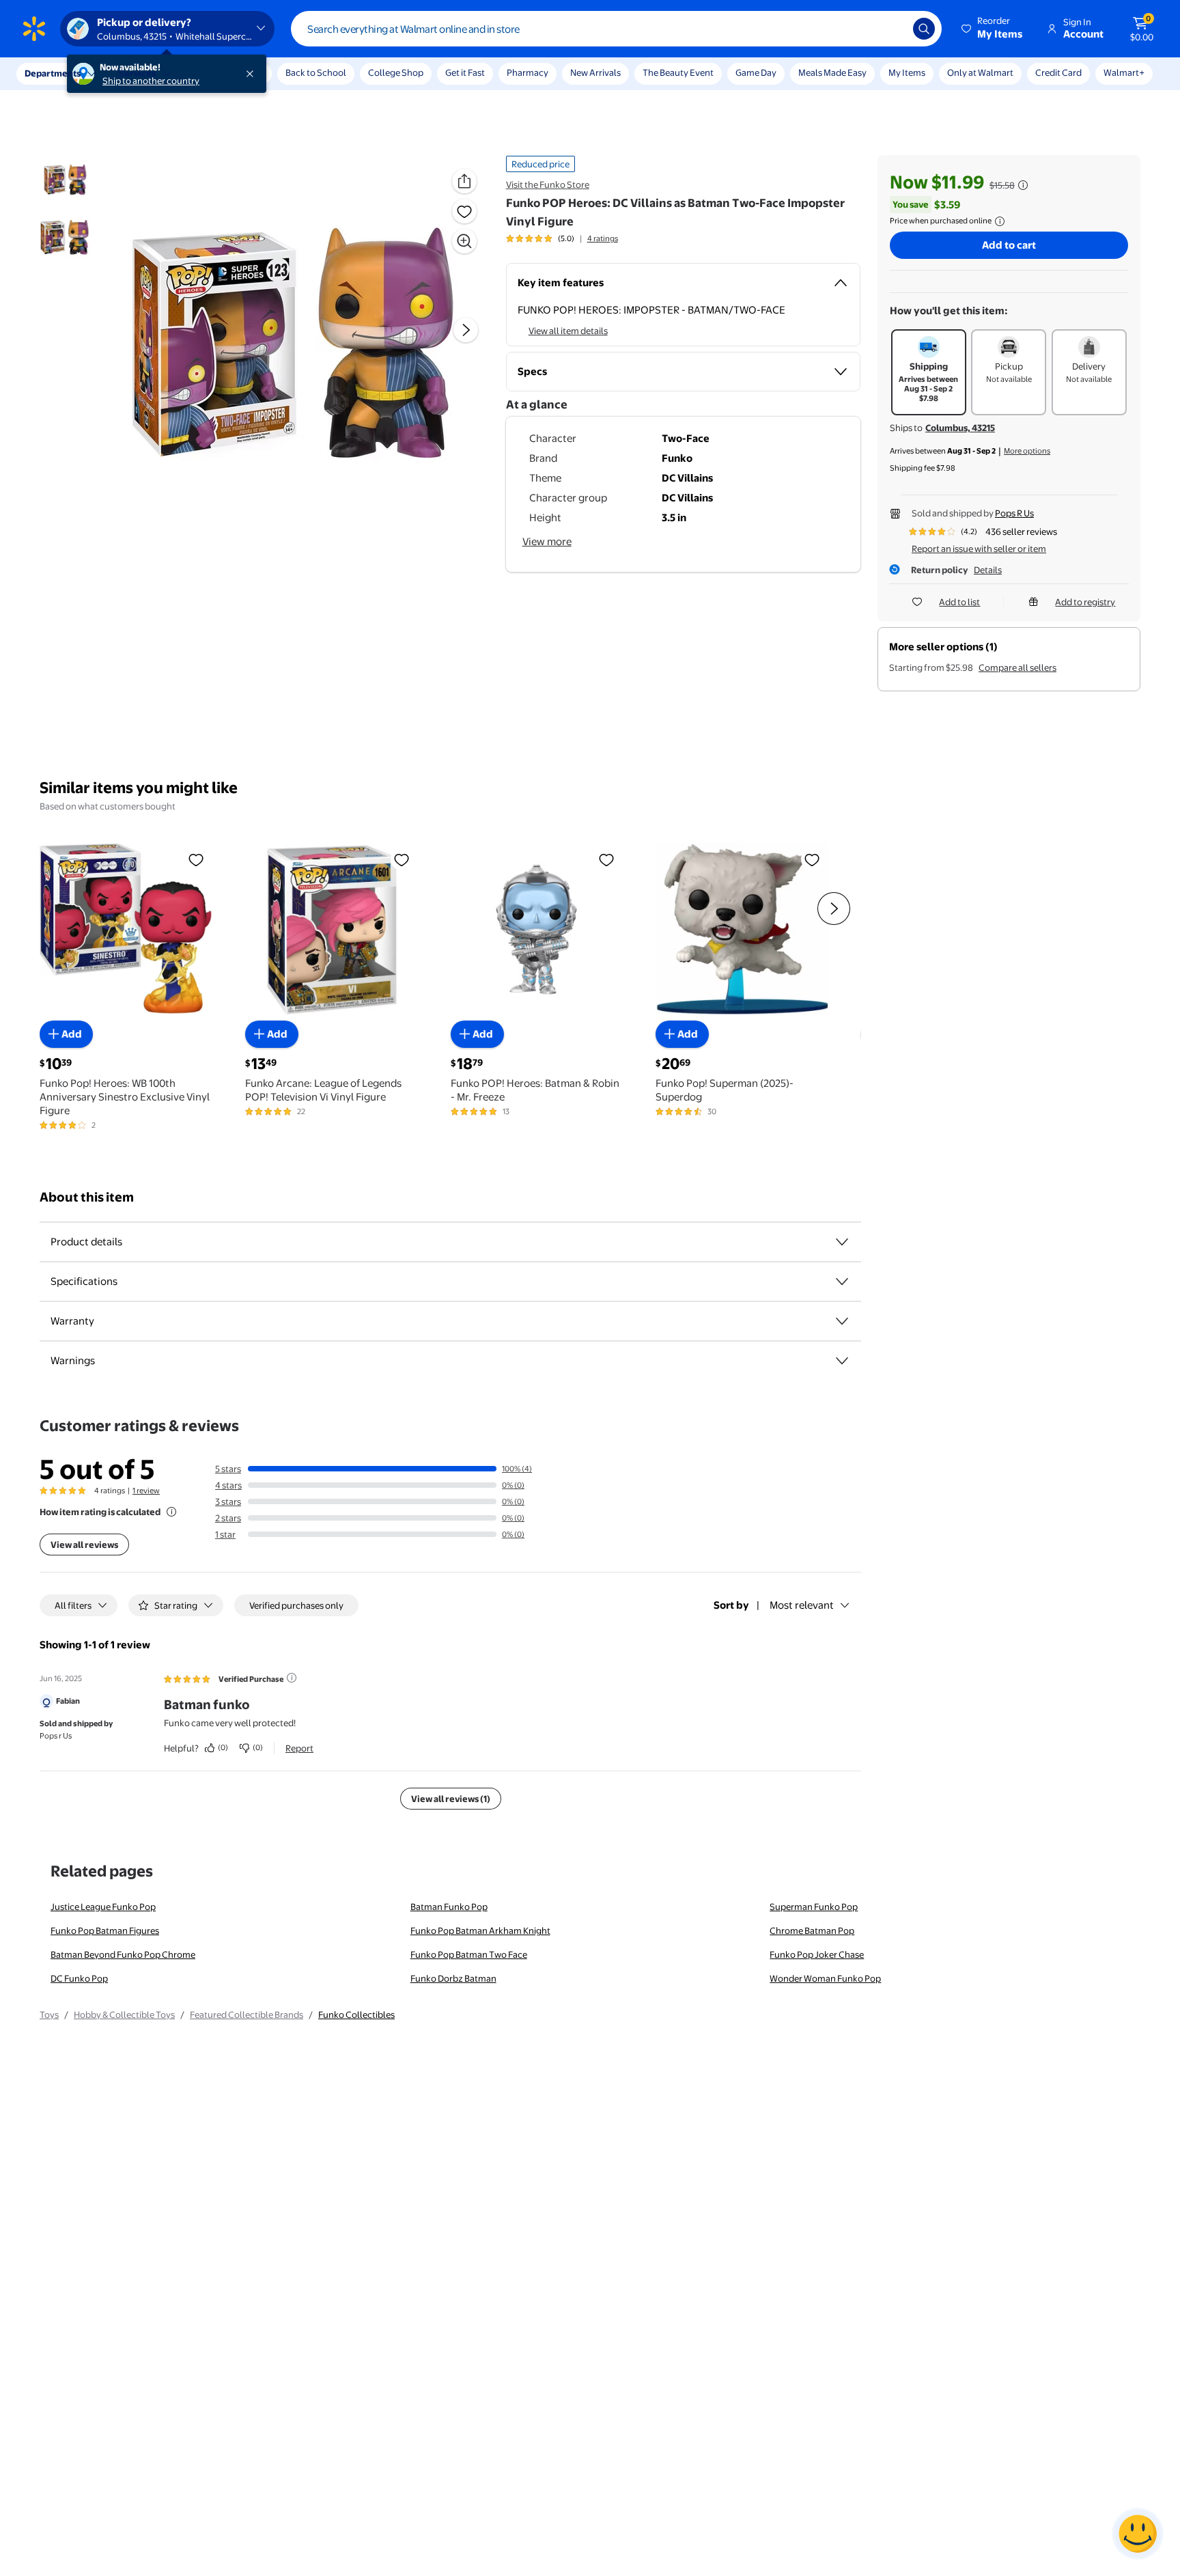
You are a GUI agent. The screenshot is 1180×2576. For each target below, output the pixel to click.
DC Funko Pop (79, 1978)
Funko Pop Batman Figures (105, 1930)
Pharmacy (528, 72)
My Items (907, 72)
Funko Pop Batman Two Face (469, 1954)
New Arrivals (595, 72)
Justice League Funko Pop (103, 1907)
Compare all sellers (1017, 667)
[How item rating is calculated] (171, 1512)
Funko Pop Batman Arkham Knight (480, 1930)
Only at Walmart (980, 72)
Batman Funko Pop (449, 1907)
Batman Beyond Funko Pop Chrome (123, 1954)
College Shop (396, 72)
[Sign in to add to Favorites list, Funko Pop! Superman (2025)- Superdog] (812, 859)
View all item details (568, 331)
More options (1027, 451)
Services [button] (137, 73)
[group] (562, 238)
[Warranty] (842, 1321)
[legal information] (1000, 221)
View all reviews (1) (451, 1799)
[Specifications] (842, 1282)
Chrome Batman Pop (812, 1930)
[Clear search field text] (893, 29)
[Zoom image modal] (464, 241)
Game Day (756, 72)
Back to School (316, 72)
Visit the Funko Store (548, 184)
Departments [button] (53, 73)
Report (299, 1748)
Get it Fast (465, 72)
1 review (146, 1491)
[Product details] (842, 1242)
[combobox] (616, 29)
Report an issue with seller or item (979, 549)
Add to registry (1085, 602)
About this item (87, 1197)
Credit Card (1058, 72)
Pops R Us (1014, 513)
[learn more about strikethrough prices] (1023, 185)
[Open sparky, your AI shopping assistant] (1138, 2534)
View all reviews (84, 1545)
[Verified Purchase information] (292, 1678)
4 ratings (603, 238)
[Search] (924, 29)
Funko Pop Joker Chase (817, 1954)
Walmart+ (1124, 72)
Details (988, 570)
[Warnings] (842, 1361)
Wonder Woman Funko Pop (825, 1978)
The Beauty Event (678, 72)
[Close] (253, 74)
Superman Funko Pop (814, 1907)
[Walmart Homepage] (34, 29)
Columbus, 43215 (960, 428)
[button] (993, 29)
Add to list (959, 602)
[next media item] (466, 330)
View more (547, 541)
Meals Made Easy (832, 72)
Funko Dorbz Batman (453, 1978)
